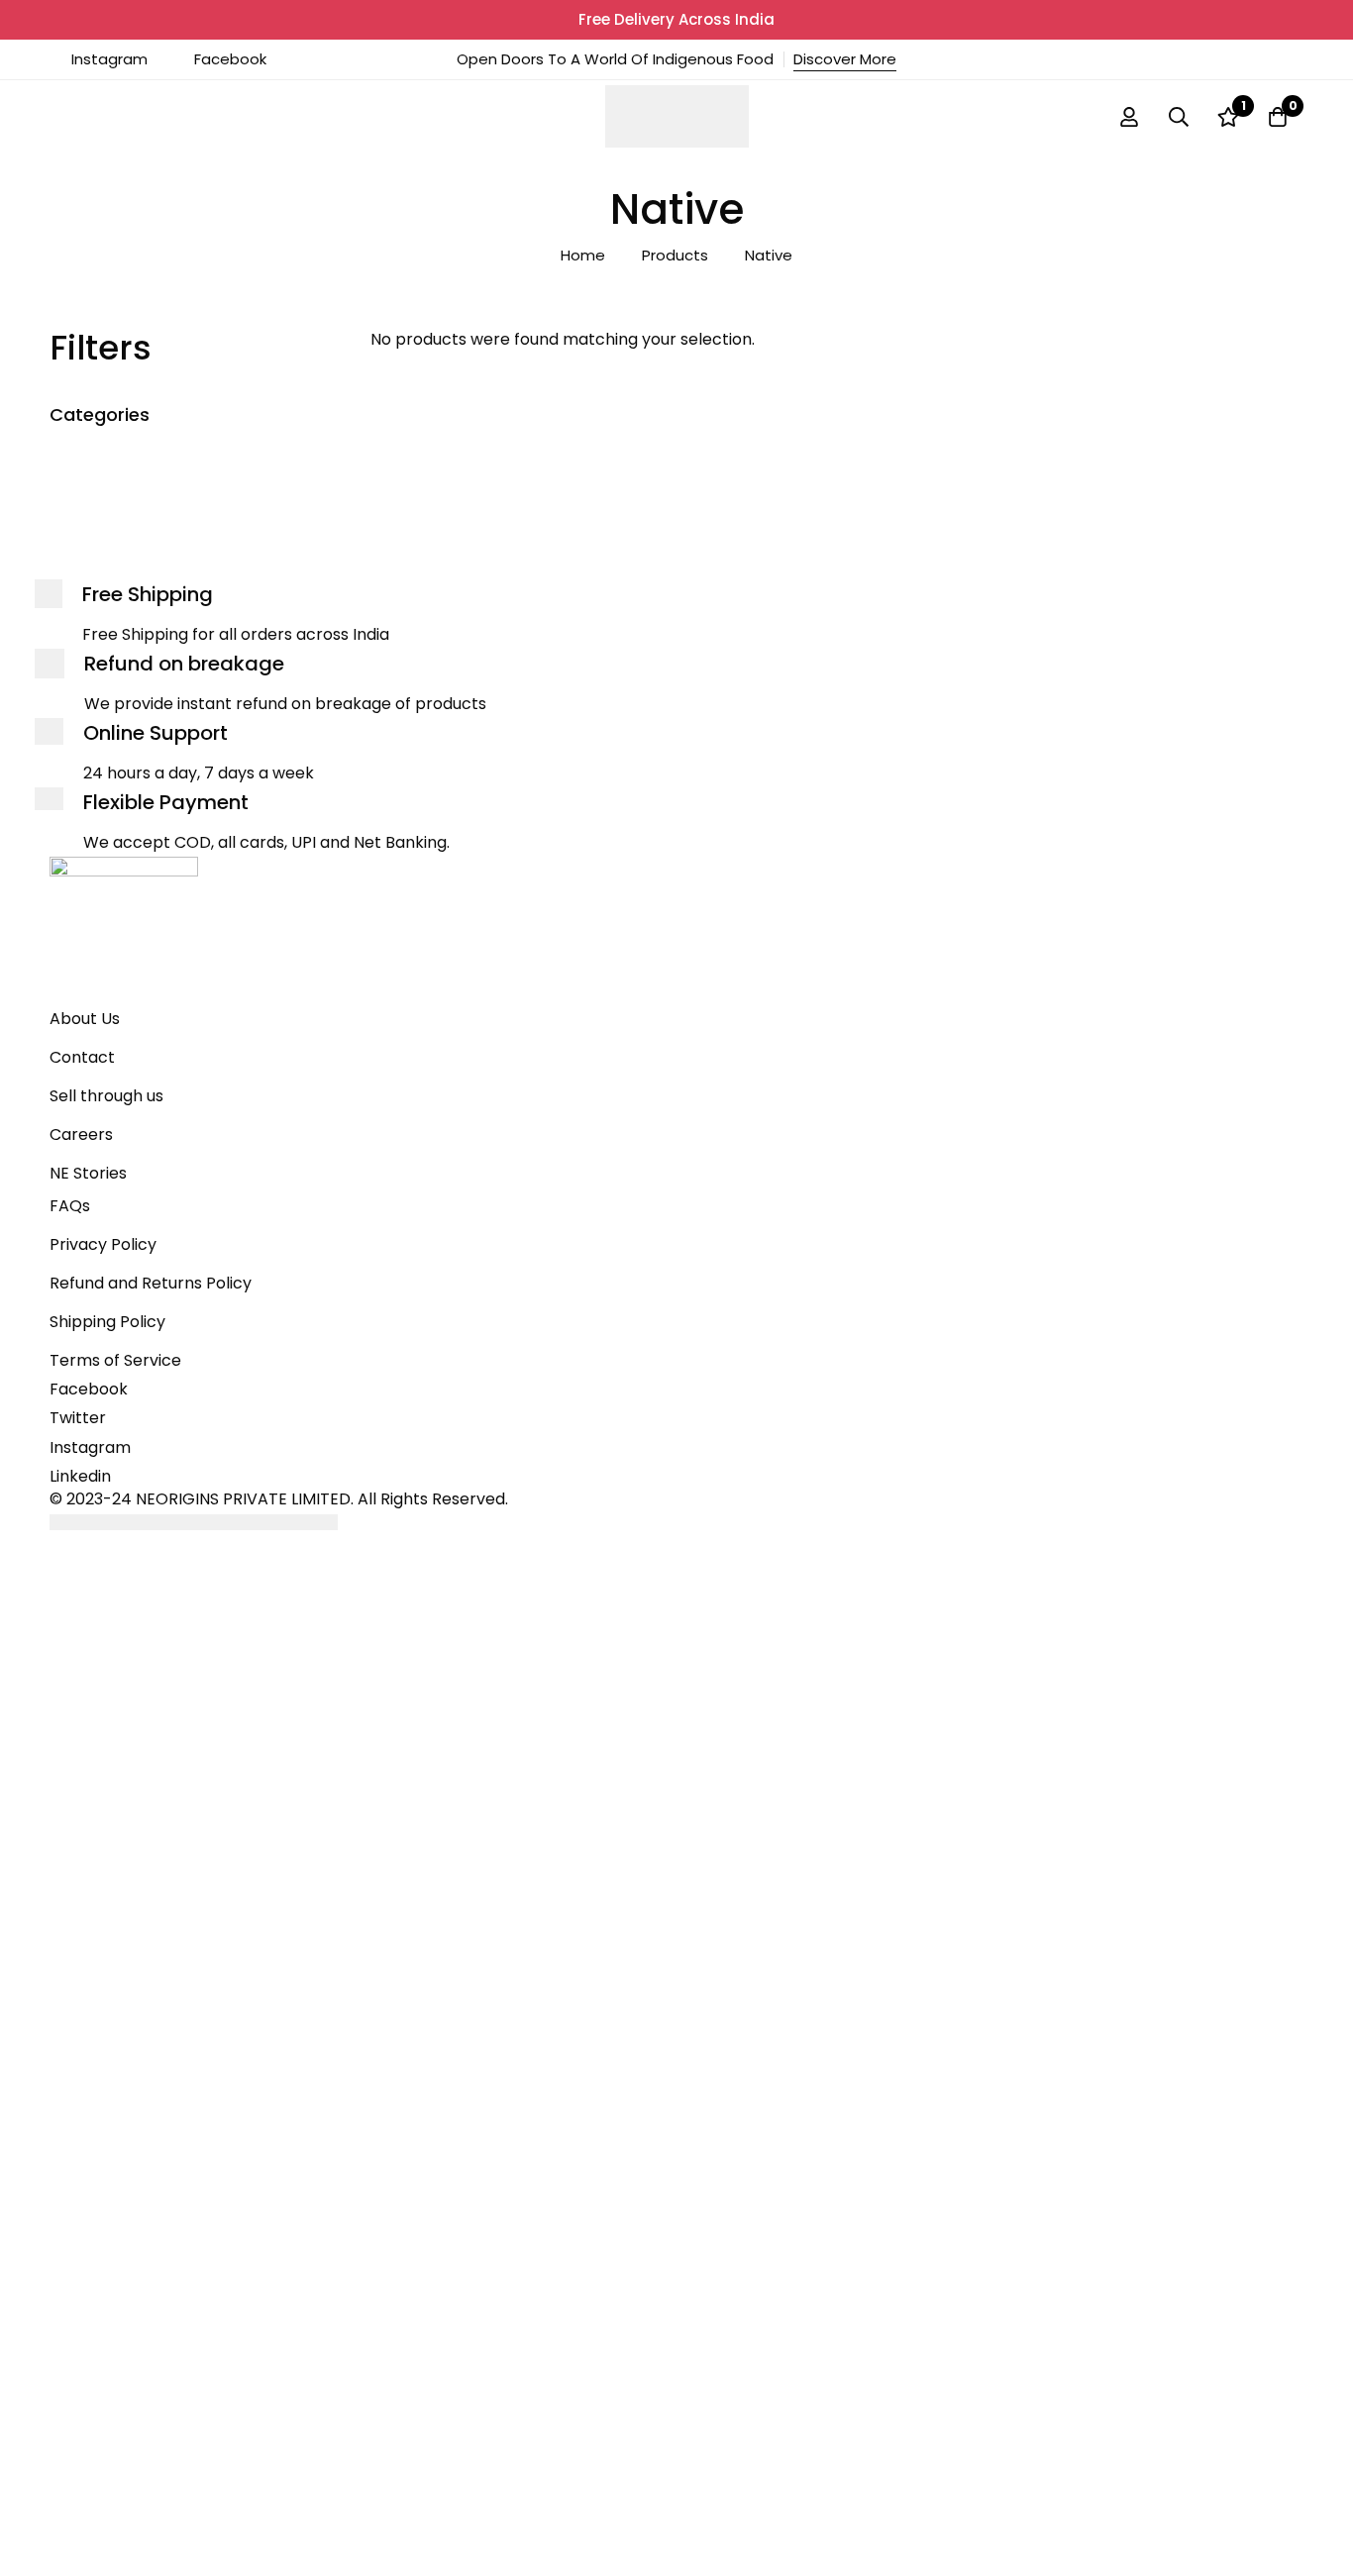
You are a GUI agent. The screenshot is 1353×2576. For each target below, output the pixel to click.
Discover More (845, 59)
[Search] (1179, 117)
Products (675, 255)
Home (583, 255)
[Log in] (1129, 117)
